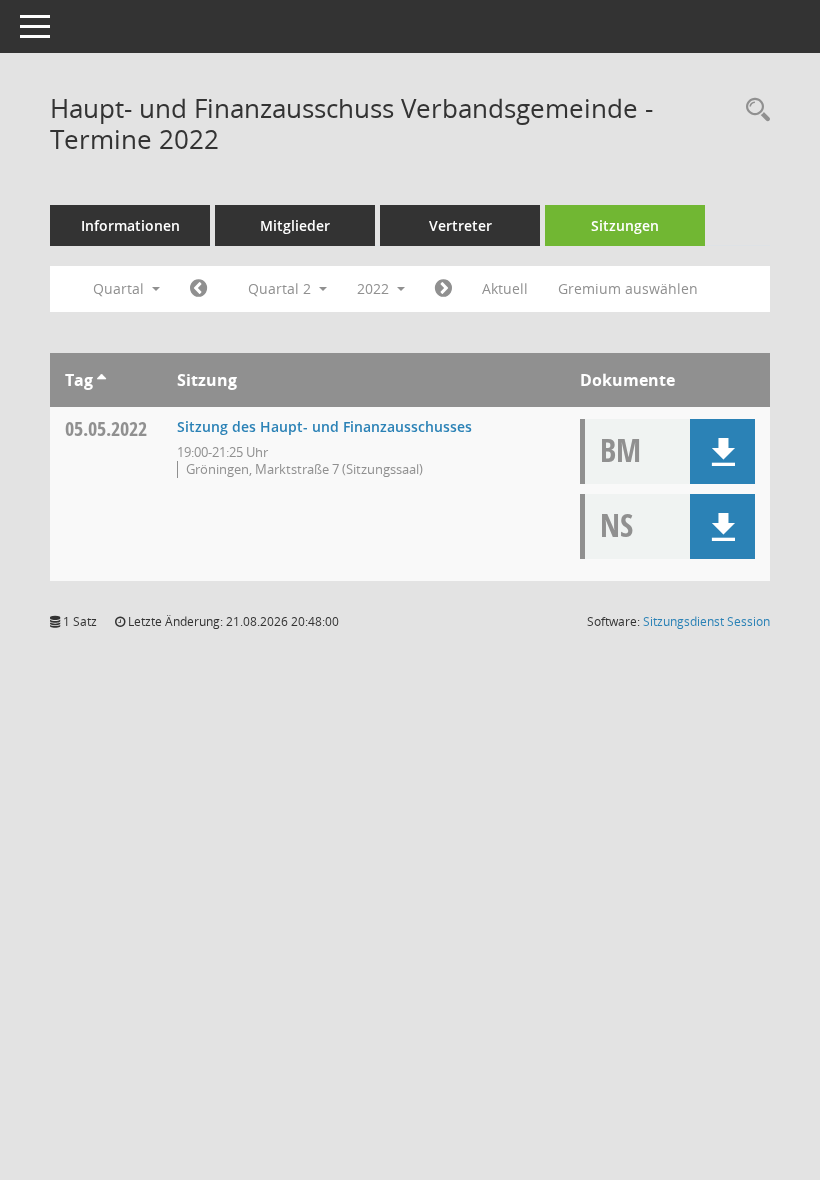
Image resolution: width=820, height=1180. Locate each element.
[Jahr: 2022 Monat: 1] (198, 289)
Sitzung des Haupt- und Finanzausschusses (324, 426)
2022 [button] (375, 288)
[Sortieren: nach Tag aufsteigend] (101, 380)
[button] (722, 451)
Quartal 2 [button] (281, 288)
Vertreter (460, 225)
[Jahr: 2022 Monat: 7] (443, 289)
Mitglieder (295, 225)
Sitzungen (625, 225)
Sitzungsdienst (706, 621)
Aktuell (505, 288)
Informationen (130, 225)
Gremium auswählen (628, 288)
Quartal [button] (120, 288)
